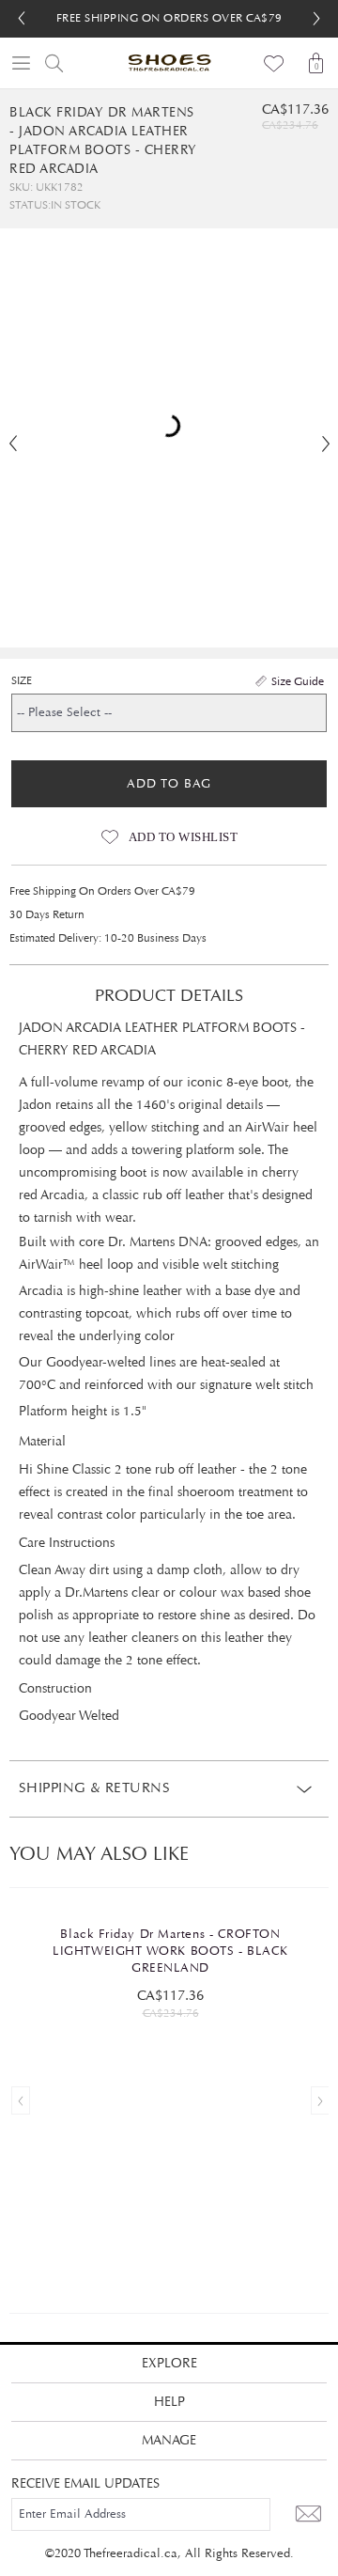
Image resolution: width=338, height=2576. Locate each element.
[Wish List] (275, 63)
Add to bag (169, 784)
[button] (316, 19)
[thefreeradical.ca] (169, 63)
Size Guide (298, 681)
